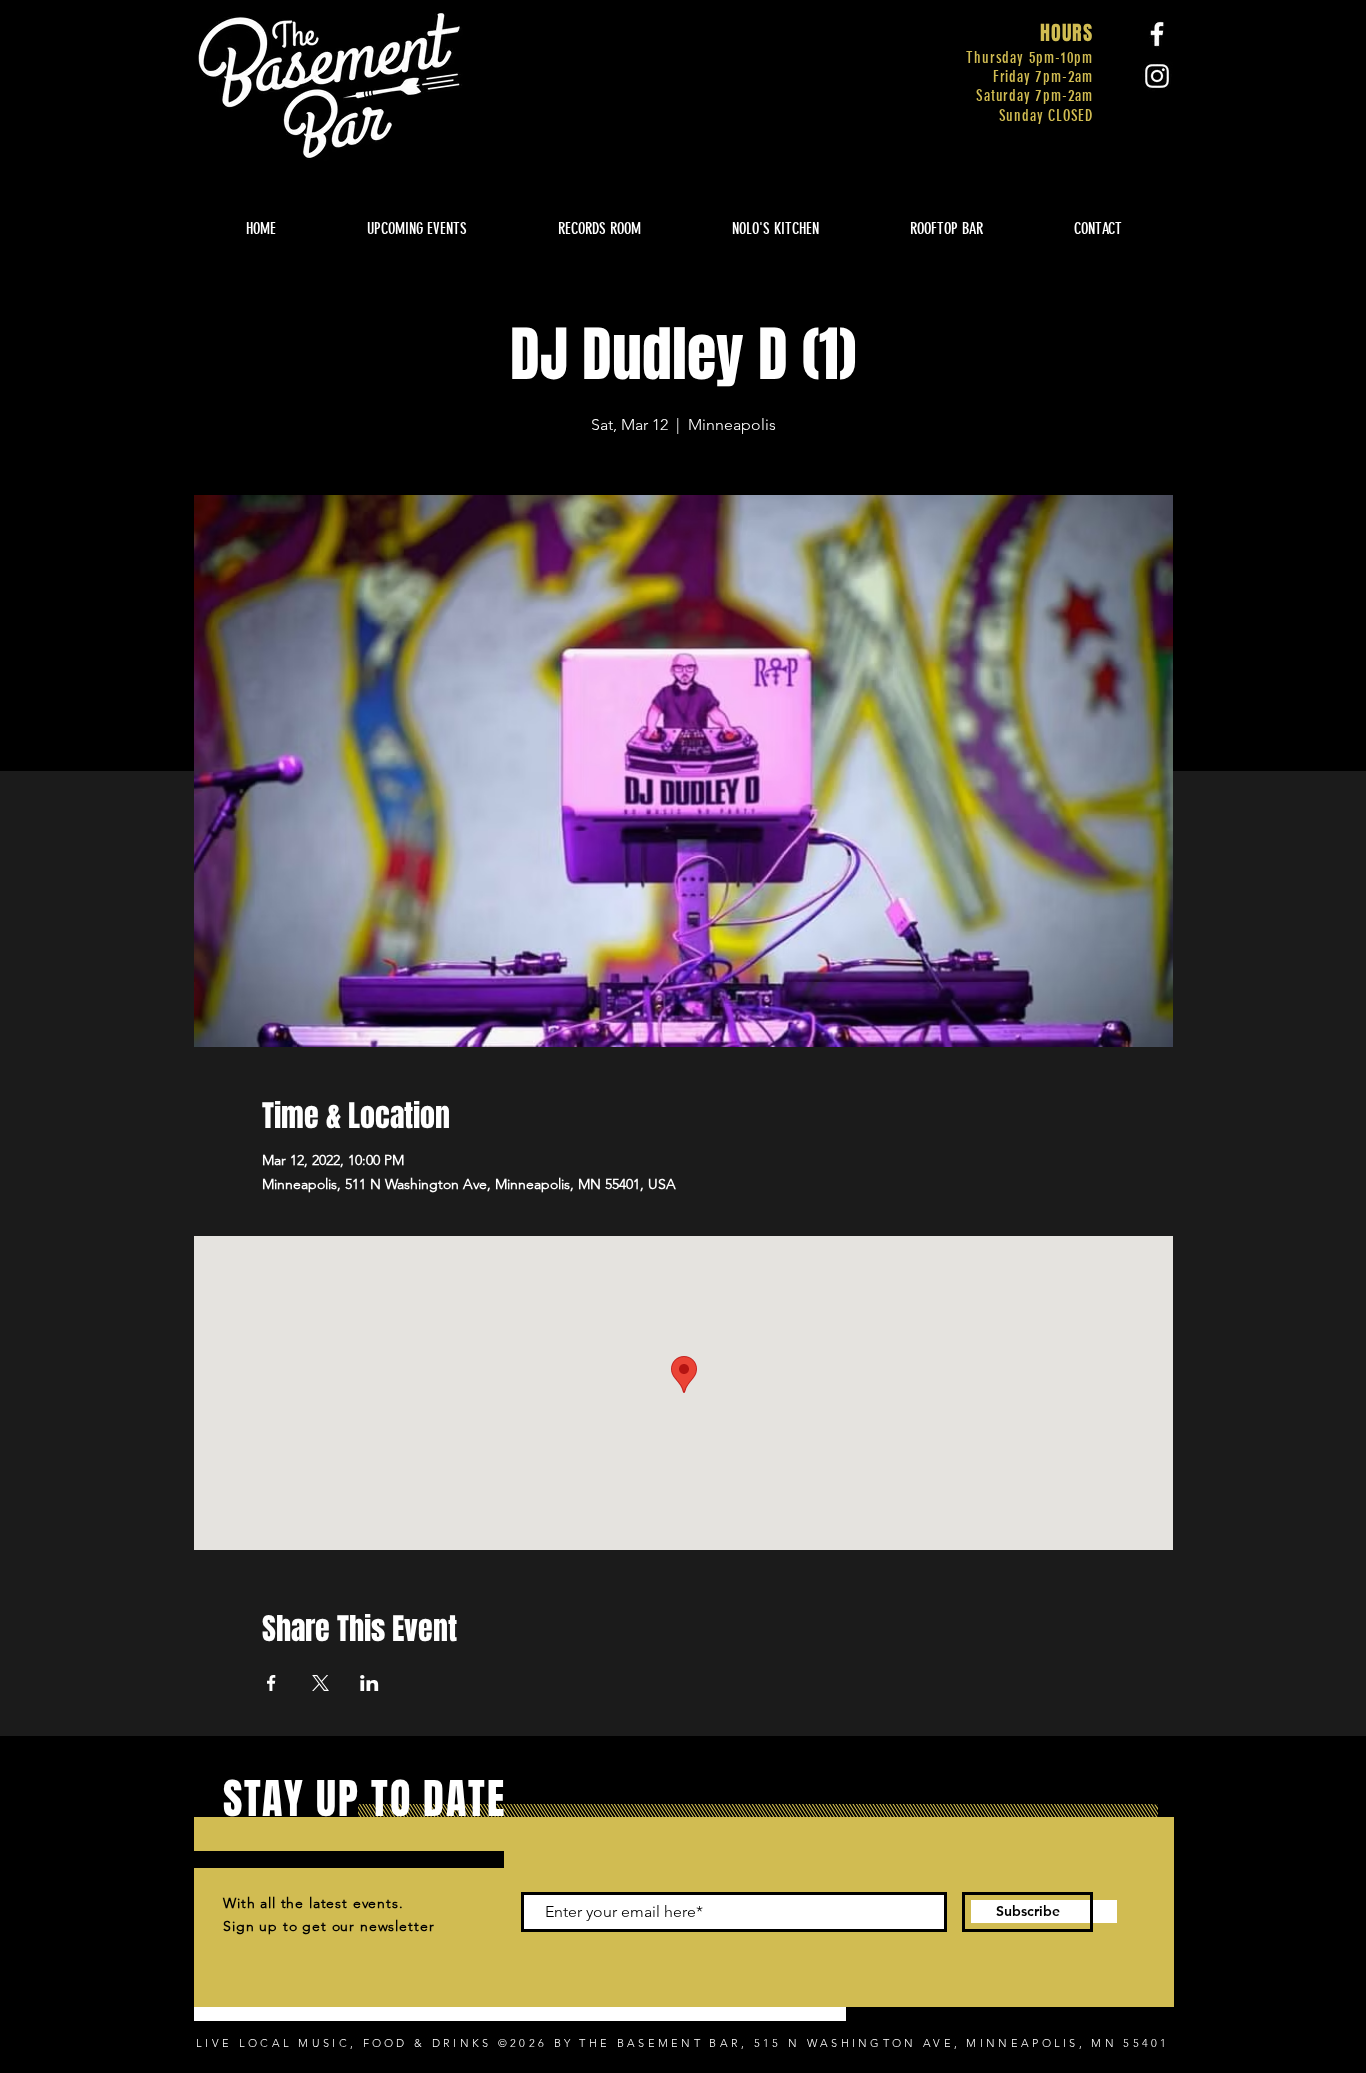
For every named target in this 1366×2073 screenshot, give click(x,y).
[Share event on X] (320, 1683)
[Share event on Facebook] (271, 1683)
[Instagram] (1157, 76)
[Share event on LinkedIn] (369, 1683)
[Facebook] (1157, 34)
